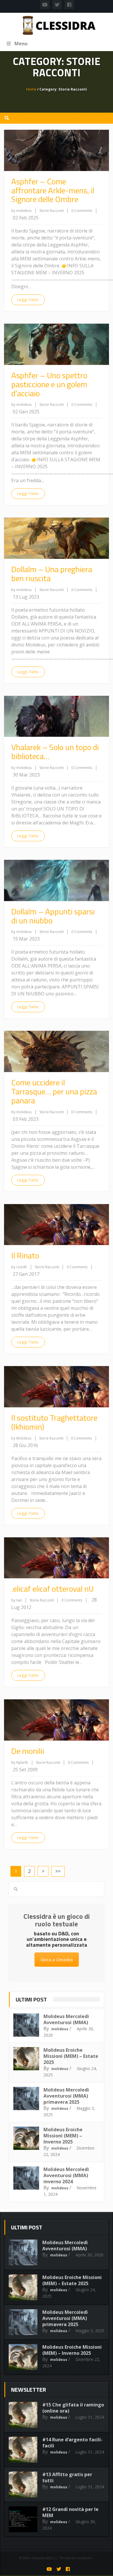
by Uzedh (19, 1267)
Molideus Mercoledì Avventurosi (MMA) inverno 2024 (66, 2175)
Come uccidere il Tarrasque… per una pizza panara (54, 1091)
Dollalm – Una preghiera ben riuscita (52, 574)
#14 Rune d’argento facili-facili (72, 2443)
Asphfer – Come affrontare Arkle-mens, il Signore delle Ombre (53, 190)
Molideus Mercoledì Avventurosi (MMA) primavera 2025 (66, 2096)
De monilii (28, 1751)
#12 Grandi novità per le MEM (70, 2512)
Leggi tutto (28, 300)
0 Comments (82, 211)
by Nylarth (20, 1762)
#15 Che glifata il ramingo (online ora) (73, 2408)
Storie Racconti (52, 211)
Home (31, 89)
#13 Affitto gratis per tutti (67, 2477)
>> (58, 1871)
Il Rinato (25, 1255)
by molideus (21, 211)
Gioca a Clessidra (57, 1960)
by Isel (17, 1600)
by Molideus (21, 1438)
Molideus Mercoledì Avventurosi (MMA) (66, 2019)
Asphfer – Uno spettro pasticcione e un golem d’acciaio (49, 384)
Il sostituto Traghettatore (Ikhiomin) (54, 1422)
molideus (60, 2029)
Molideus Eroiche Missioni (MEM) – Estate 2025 (71, 2056)
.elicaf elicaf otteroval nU (52, 1589)
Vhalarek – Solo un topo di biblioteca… (55, 752)
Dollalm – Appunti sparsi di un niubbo (53, 916)
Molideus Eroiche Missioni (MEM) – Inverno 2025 (63, 2136)
